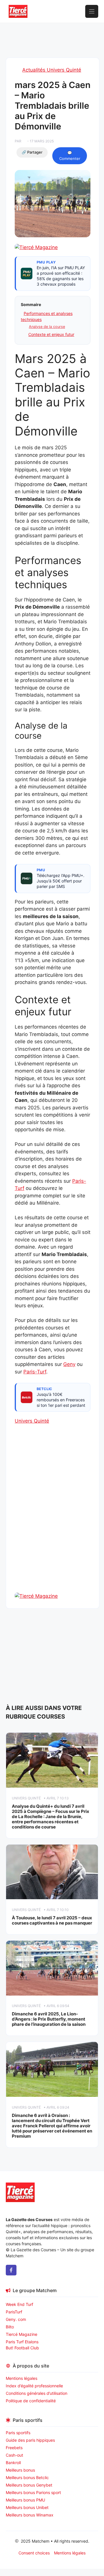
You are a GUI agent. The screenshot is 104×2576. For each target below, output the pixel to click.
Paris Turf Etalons (22, 2342)
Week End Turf (19, 2304)
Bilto (10, 2327)
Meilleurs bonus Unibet (27, 2507)
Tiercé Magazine (22, 2334)
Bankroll (13, 2463)
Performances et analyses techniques (47, 316)
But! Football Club (22, 2348)
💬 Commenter (70, 156)
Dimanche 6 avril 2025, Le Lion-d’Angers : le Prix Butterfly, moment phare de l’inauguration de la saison (49, 2019)
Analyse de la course (47, 327)
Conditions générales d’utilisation (37, 2393)
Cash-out (14, 2455)
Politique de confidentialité (31, 2401)
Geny (69, 1364)
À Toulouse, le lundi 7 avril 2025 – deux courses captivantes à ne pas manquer (52, 1920)
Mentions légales (22, 2378)
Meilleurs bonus (20, 2470)
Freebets (14, 2448)
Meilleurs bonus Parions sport (33, 2492)
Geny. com (16, 2319)
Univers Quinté (32, 1421)
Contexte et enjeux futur (51, 334)
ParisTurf (14, 2312)
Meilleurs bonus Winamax (30, 2515)
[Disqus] (53, 1518)
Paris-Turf (35, 1372)
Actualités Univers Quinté (52, 70)
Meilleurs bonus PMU (25, 2500)
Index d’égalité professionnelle (35, 2386)
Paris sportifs (18, 2433)
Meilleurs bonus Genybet (29, 2485)
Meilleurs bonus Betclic (27, 2477)
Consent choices (34, 2553)
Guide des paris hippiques (30, 2440)
